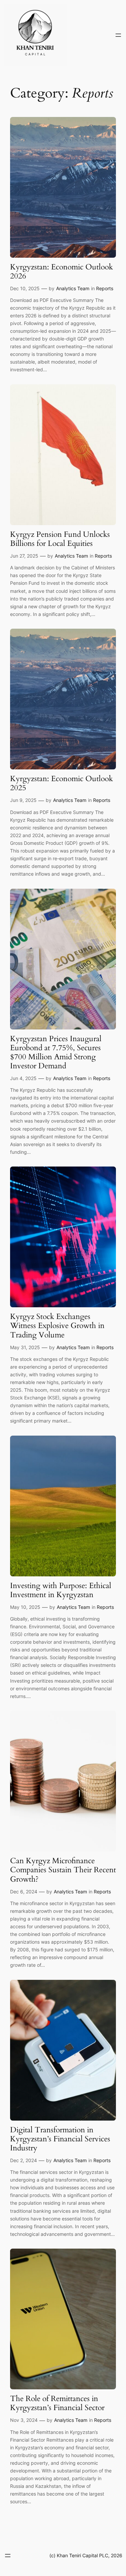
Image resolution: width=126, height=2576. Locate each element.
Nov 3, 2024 (24, 2420)
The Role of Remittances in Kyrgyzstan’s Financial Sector (57, 2403)
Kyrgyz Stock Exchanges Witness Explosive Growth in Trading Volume (57, 1326)
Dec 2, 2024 (24, 2160)
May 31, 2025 (25, 1347)
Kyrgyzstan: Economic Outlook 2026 (61, 272)
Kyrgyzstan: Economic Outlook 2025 (61, 783)
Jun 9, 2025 (23, 800)
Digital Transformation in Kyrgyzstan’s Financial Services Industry (60, 2139)
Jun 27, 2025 (24, 556)
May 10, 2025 (25, 1607)
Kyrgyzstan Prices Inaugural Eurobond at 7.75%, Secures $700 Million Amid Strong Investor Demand (56, 1053)
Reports (105, 288)
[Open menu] (118, 35)
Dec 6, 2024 (24, 1892)
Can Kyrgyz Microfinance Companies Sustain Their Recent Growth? (63, 1870)
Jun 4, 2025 (23, 1078)
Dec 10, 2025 (25, 288)
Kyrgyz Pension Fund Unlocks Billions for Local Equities (60, 539)
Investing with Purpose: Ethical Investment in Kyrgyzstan (61, 1590)
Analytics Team (73, 288)
